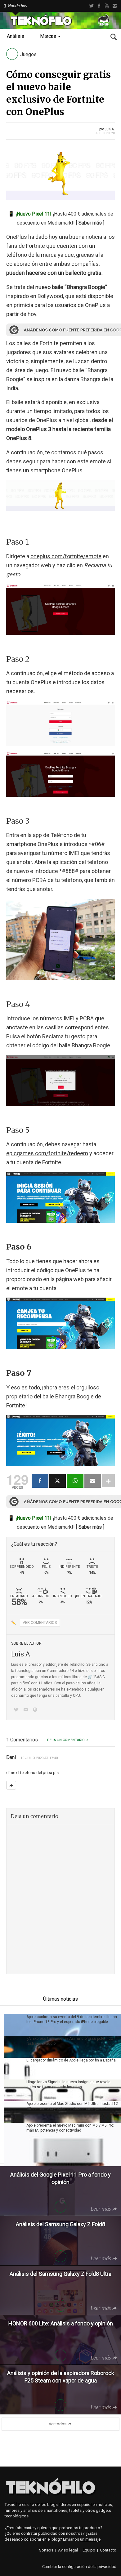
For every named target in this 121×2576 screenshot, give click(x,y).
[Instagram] (115, 6)
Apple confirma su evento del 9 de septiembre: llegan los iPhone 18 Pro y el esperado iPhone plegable (72, 2019)
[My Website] (36, 1710)
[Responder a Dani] (11, 1785)
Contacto (108, 2550)
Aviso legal (68, 2550)
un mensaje (90, 2539)
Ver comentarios (40, 1623)
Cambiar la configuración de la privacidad (79, 2567)
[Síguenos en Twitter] (17, 1710)
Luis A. (110, 129)
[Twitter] (91, 6)
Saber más (90, 223)
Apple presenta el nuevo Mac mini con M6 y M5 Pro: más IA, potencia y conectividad (70, 2128)
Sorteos (46, 2550)
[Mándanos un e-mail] (27, 1710)
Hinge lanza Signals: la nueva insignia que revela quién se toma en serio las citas (68, 2084)
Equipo (89, 2550)
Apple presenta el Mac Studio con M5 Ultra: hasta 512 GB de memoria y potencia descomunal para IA (72, 2106)
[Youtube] (107, 6)
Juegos (28, 54)
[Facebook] (99, 6)
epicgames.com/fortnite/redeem (47, 1153)
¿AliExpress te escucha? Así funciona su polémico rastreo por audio (70, 2041)
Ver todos (58, 2424)
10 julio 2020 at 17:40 (39, 1758)
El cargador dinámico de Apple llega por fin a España (71, 2060)
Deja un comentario (66, 1740)
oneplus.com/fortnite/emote (66, 556)
